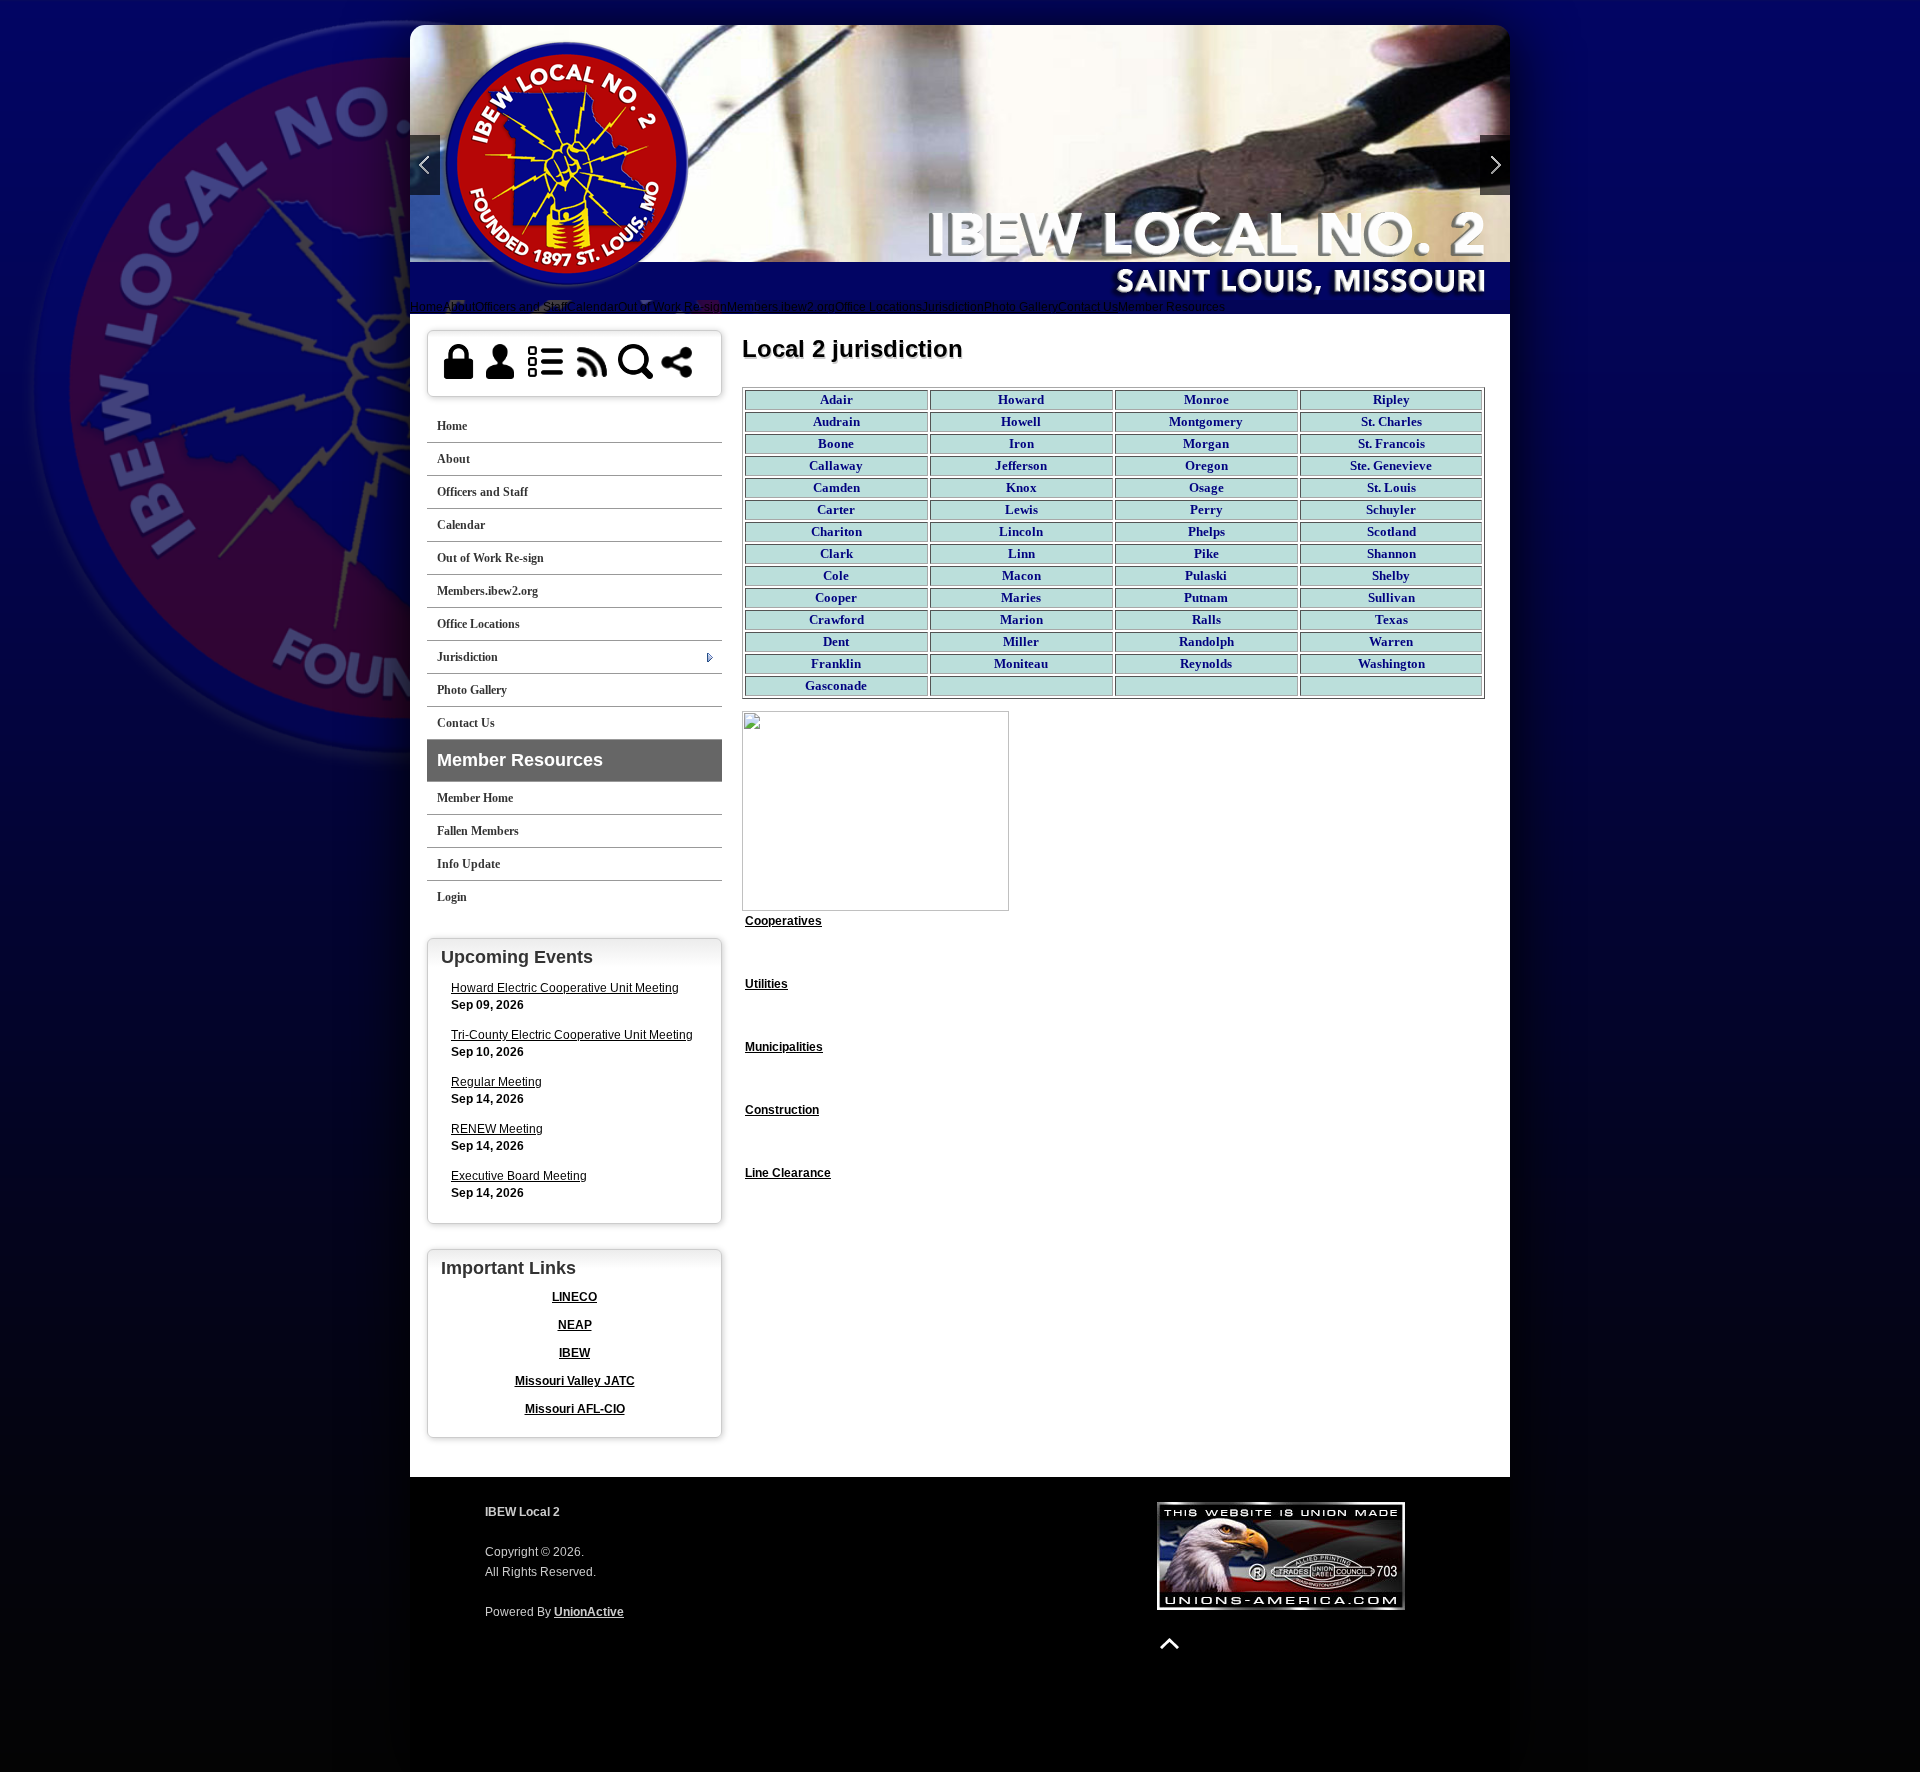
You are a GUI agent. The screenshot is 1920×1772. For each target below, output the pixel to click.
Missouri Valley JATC (575, 1381)
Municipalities (784, 1047)
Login (452, 897)
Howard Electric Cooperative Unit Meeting (565, 988)
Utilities (766, 984)
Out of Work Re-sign (672, 307)
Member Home (475, 798)
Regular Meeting (496, 1082)
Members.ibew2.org (781, 307)
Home (426, 307)
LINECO (574, 1297)
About (459, 307)
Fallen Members (478, 831)
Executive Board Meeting (519, 1176)
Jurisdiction (953, 307)
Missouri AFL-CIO (575, 1409)
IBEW (574, 1353)
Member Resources (1171, 307)
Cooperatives (783, 921)
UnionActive (589, 1612)
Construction (782, 1110)
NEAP (575, 1325)
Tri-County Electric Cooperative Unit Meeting (572, 1035)
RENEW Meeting (497, 1129)
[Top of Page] (1169, 1643)
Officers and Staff (521, 307)
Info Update (468, 864)
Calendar (592, 307)
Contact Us (1088, 307)
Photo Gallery (1021, 307)
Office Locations (878, 307)
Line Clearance (788, 1173)
